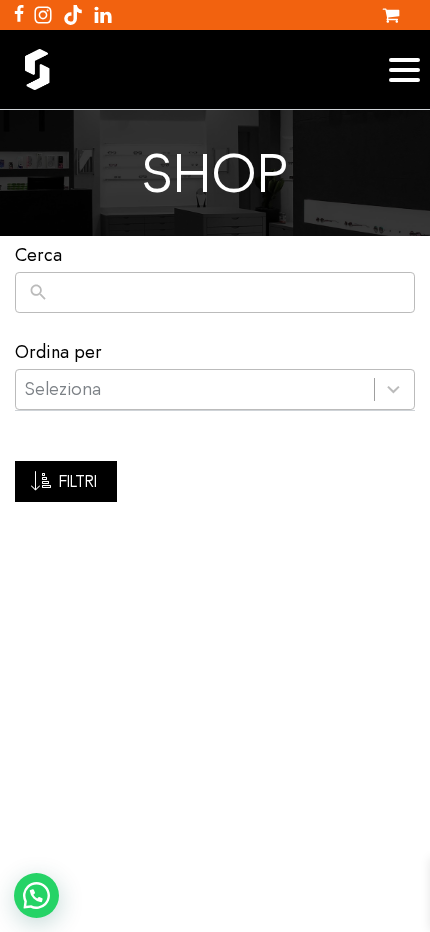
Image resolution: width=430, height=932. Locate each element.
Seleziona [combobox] (63, 389)
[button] (66, 482)
